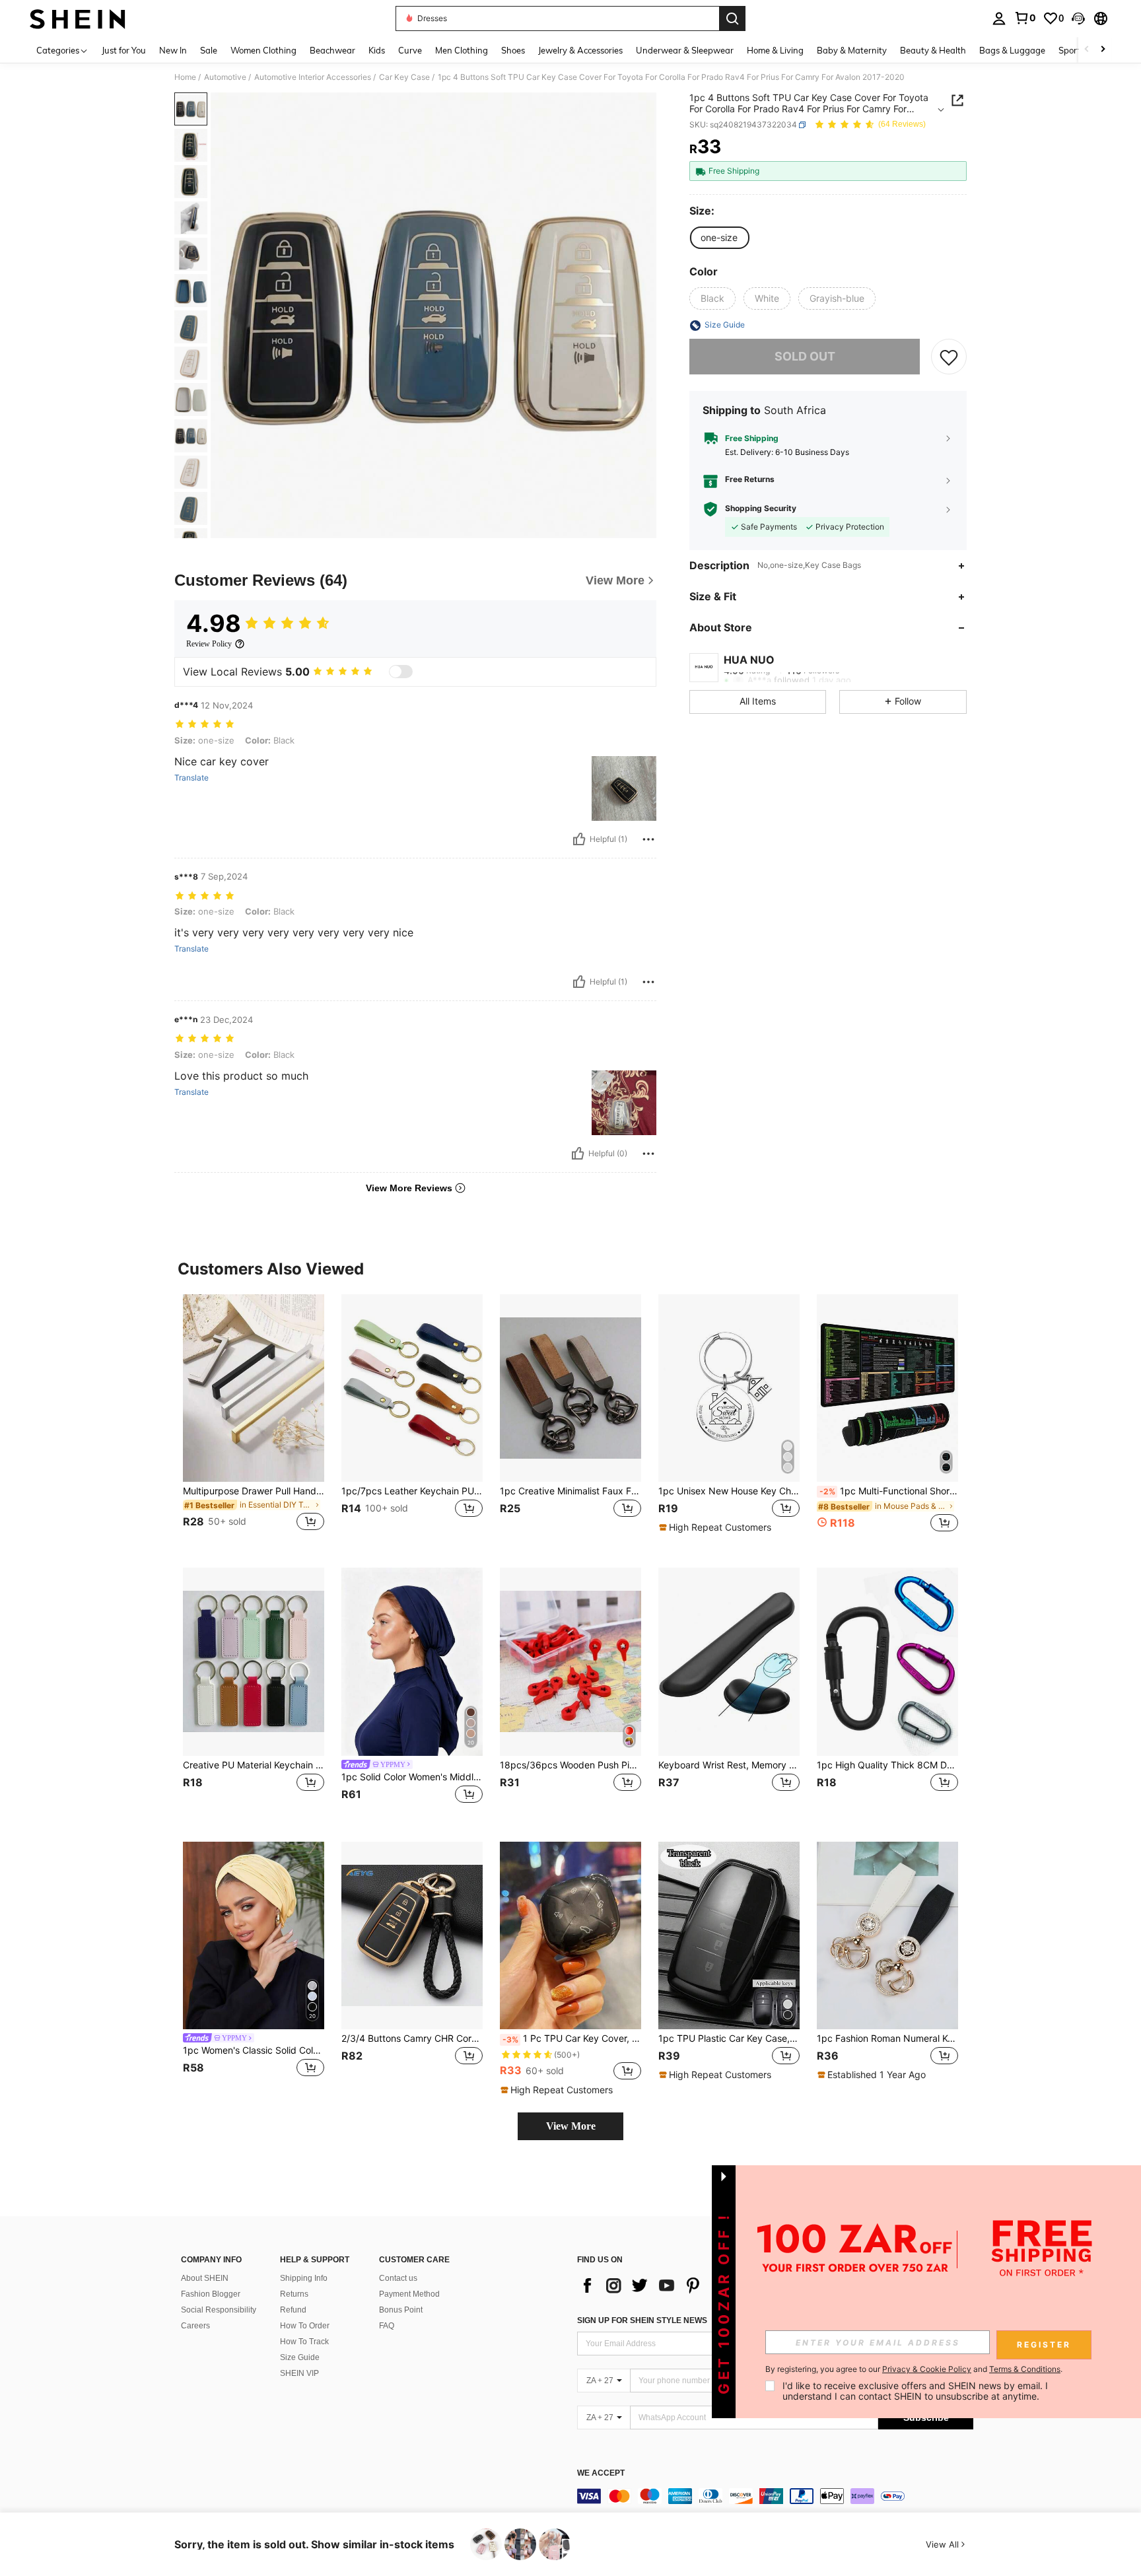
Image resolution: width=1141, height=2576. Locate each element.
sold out (805, 357)
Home (185, 77)
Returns (294, 2294)
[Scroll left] (1087, 50)
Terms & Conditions (1025, 2369)
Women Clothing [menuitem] (263, 50)
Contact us (398, 2278)
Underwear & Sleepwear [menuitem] (685, 50)
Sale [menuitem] (209, 50)
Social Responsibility (219, 2310)
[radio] (719, 238)
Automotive (225, 77)
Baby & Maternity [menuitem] (852, 50)
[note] (717, 1527)
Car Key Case (404, 77)
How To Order (305, 2326)
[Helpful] (579, 839)
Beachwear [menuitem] (332, 50)
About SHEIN (205, 2278)
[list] (683, 2285)
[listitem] (254, 1421)
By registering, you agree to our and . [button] (914, 2369)
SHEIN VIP (299, 2373)
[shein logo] (78, 18)
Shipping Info (304, 2278)
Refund (293, 2310)
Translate (191, 778)
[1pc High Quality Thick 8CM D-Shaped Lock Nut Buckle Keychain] (887, 1662)
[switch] (401, 672)
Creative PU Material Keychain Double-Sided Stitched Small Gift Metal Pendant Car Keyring (254, 1765)
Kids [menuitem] (377, 50)
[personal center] (999, 18)
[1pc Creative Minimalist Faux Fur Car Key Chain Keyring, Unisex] (570, 1388)
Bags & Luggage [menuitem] (1012, 50)
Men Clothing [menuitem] (462, 50)
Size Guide (300, 2357)
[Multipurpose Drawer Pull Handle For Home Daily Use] (254, 1388)
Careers (195, 2326)
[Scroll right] (1103, 50)
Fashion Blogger (211, 2294)
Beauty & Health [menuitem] (933, 50)
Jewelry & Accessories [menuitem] (580, 50)
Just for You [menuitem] (124, 50)
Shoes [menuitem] (513, 50)
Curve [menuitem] (410, 50)
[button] (1078, 18)
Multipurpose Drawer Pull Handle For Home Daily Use (254, 1491)
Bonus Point (401, 2310)
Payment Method (409, 2294)
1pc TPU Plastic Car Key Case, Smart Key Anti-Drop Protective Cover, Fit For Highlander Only (729, 2038)
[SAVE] (949, 357)
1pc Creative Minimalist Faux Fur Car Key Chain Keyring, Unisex (570, 1491)
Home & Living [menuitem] (775, 50)
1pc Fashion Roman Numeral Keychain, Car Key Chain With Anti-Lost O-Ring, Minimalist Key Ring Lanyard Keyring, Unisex (887, 2038)
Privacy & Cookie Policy (927, 2369)
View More (571, 2126)
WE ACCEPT (601, 2473)
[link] (1025, 18)
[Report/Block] (648, 839)
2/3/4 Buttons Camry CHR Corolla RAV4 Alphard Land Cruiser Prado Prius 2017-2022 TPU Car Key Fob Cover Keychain (412, 2038)
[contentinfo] (775, 2496)
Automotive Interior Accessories (313, 77)
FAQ (387, 2326)
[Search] (732, 18)
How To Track (304, 2342)
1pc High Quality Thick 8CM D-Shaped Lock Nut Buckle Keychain (887, 1765)
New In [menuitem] (173, 50)
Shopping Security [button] (761, 509)
